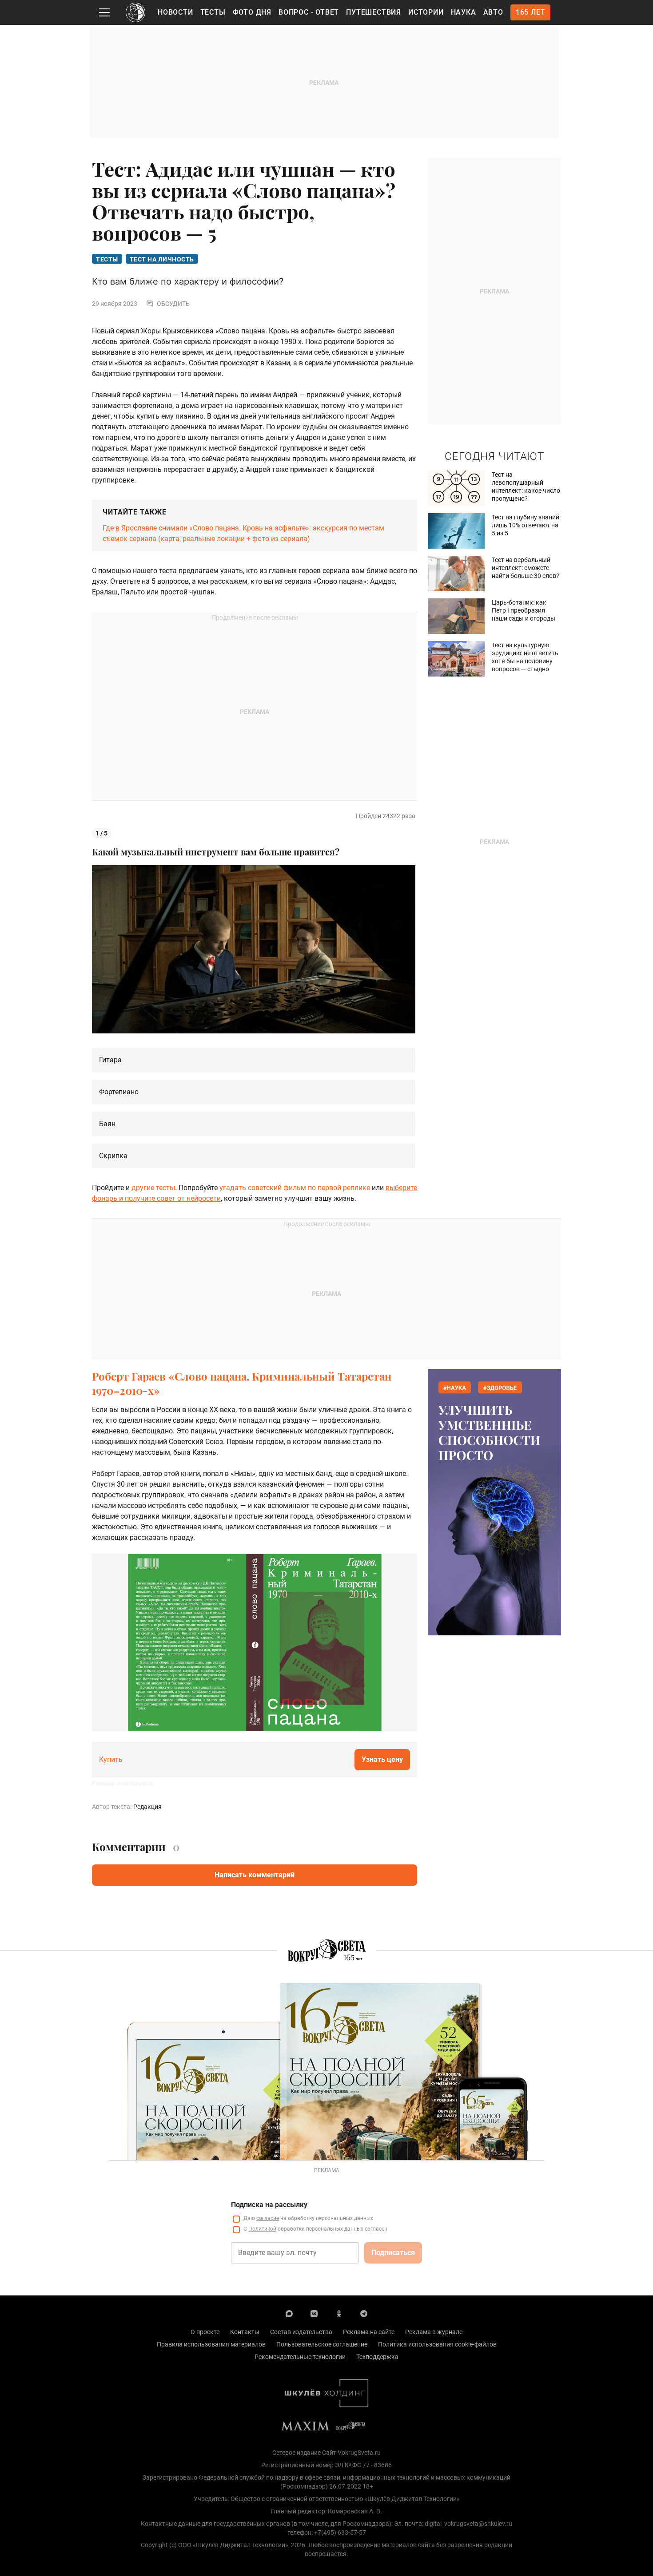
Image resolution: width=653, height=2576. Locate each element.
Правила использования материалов (211, 2344)
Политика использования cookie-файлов (437, 2344)
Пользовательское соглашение (322, 2344)
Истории (426, 12)
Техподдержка (377, 2357)
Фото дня (252, 12)
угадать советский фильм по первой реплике (296, 1188)
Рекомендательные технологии (300, 2357)
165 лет (531, 12)
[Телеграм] (364, 2313)
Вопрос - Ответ (309, 12)
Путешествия (374, 12)
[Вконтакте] (314, 2313)
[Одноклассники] (339, 2313)
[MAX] (289, 2313)
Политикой (262, 2229)
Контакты (245, 2332)
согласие (268, 2218)
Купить (111, 1759)
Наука (464, 12)
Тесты (213, 12)
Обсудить (173, 304)
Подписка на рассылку (269, 2205)
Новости (175, 12)
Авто (493, 12)
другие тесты (153, 1188)
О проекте (205, 2332)
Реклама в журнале (434, 2332)
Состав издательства (301, 2332)
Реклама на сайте (369, 2332)
